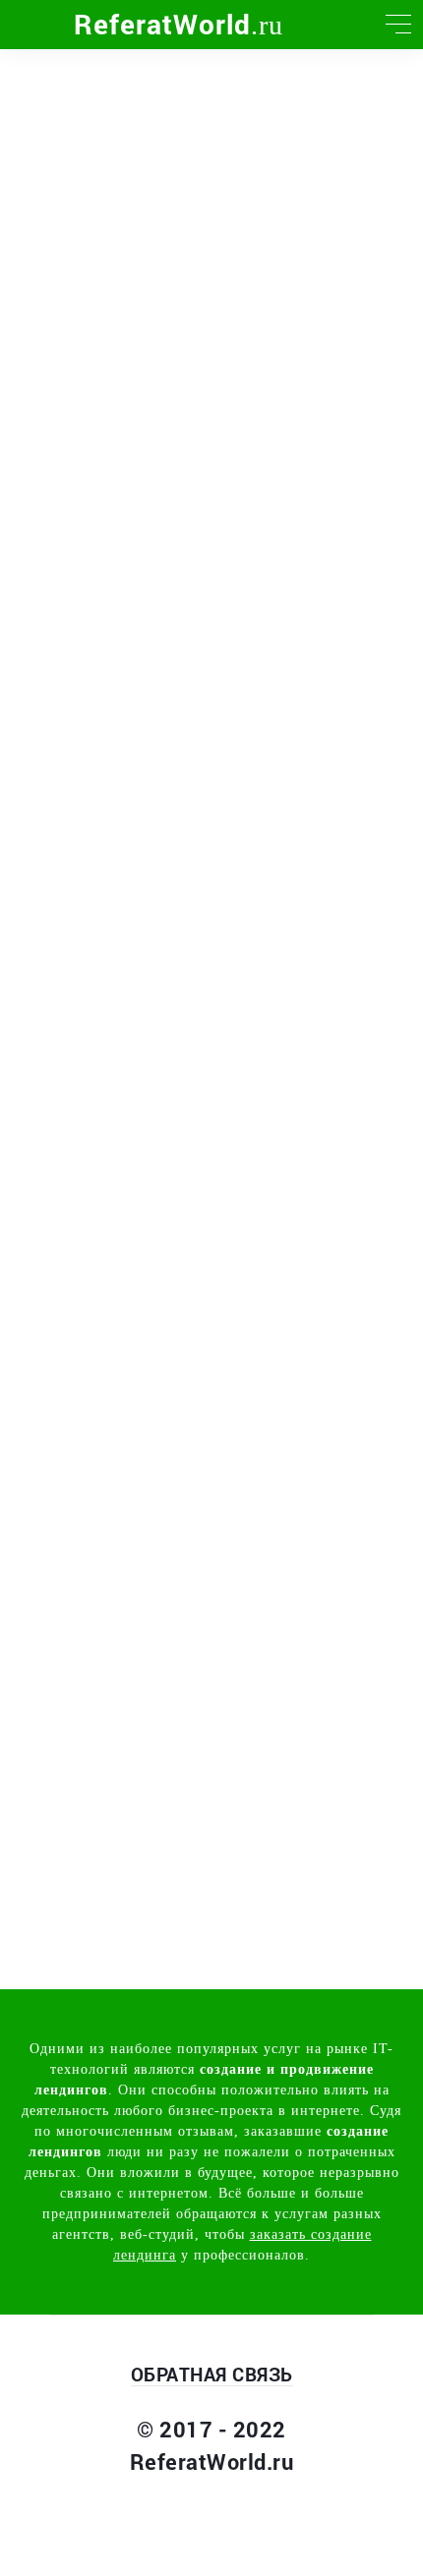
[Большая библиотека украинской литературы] (25, 25)
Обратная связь (212, 2374)
